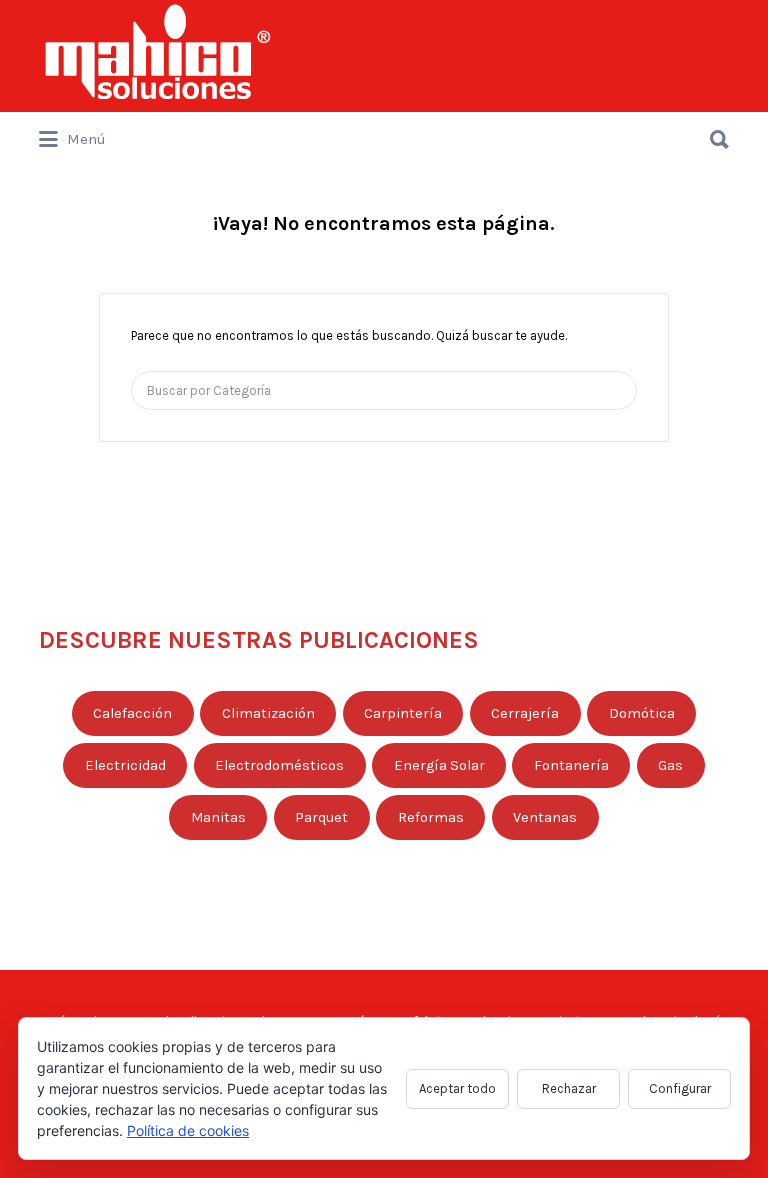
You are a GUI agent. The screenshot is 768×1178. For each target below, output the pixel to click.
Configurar (680, 1088)
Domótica (642, 713)
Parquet (321, 817)
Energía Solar (439, 765)
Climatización (268, 713)
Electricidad (125, 765)
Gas (670, 765)
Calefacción (132, 713)
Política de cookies (188, 1130)
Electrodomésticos (279, 765)
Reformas (431, 817)
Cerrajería (525, 713)
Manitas (218, 817)
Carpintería (403, 713)
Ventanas (545, 817)
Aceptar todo (457, 1088)
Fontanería (571, 765)
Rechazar (569, 1088)
